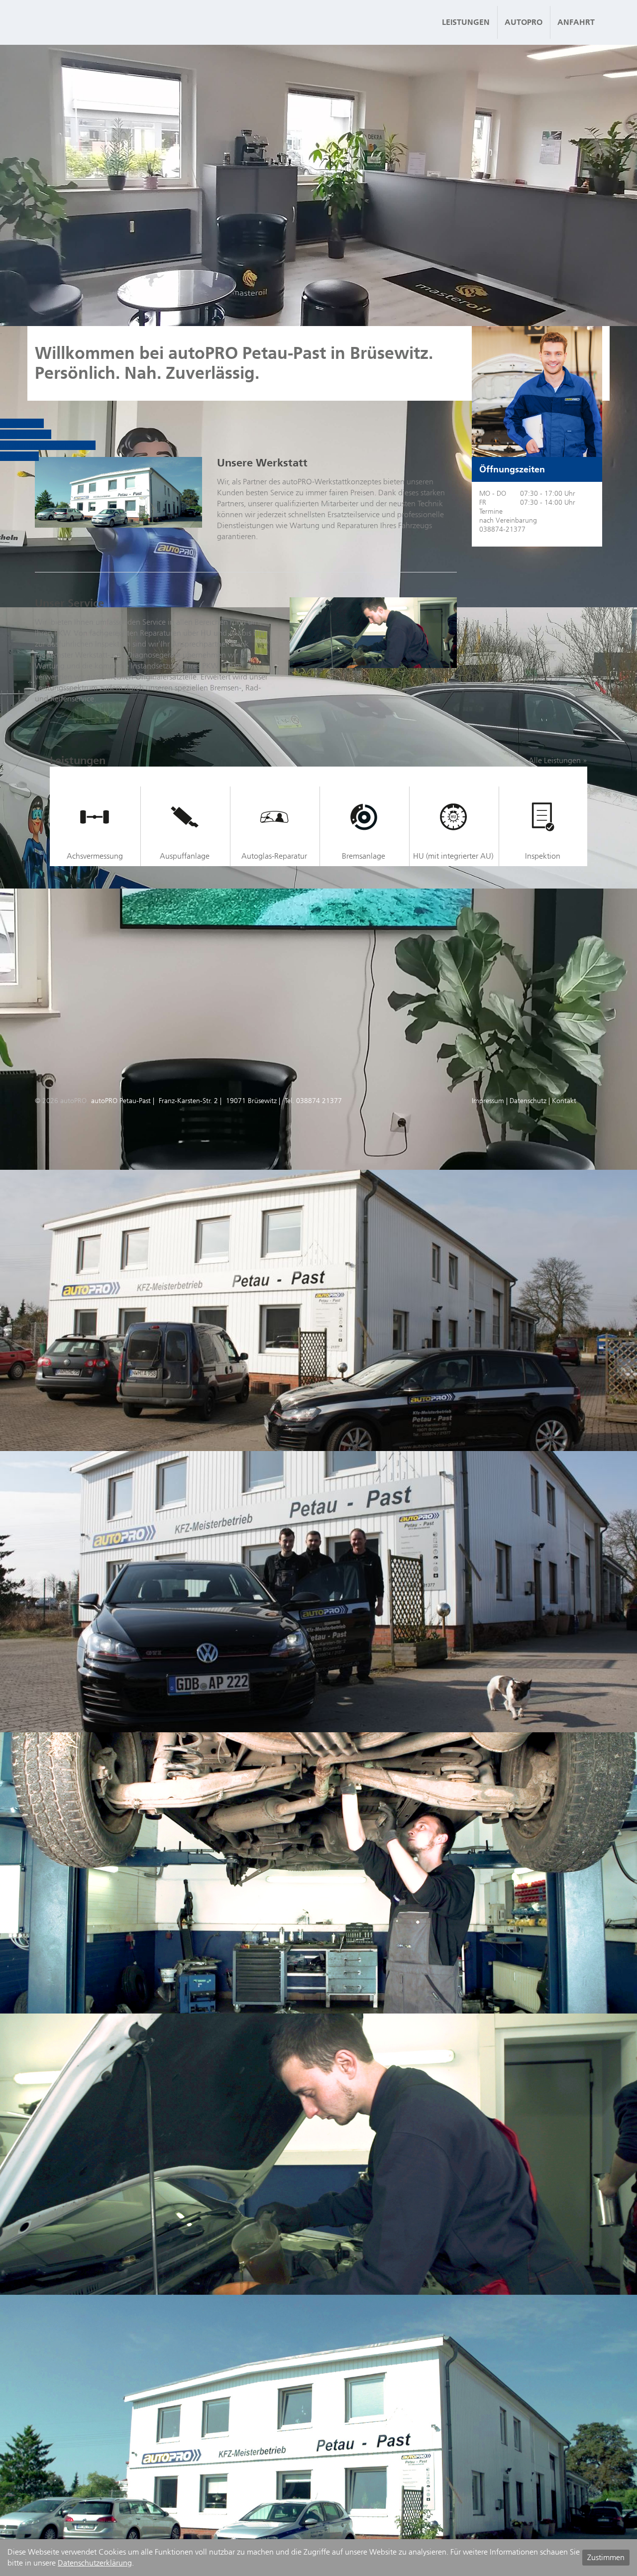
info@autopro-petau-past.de (48, 445)
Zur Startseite (22, 423)
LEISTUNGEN (466, 22)
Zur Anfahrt (19, 456)
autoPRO (524, 22)
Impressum (488, 1101)
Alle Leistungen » (558, 760)
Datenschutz (528, 1101)
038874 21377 (319, 1101)
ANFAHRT (576, 22)
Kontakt (564, 1101)
